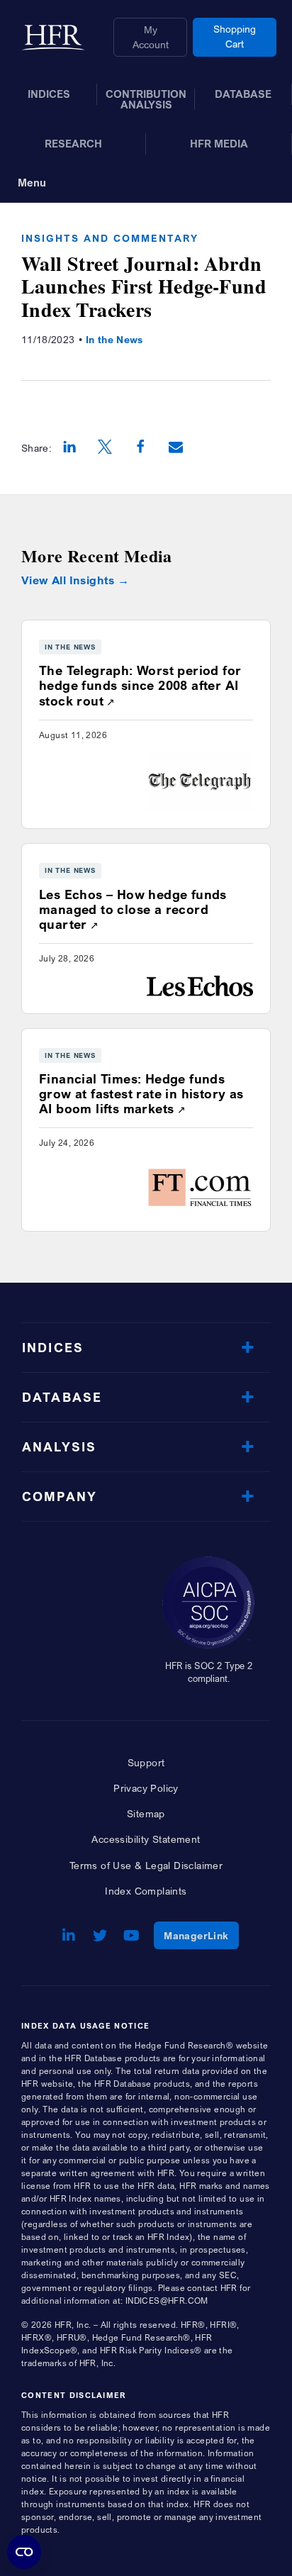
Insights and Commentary (110, 238)
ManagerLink (201, 1935)
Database (62, 1397)
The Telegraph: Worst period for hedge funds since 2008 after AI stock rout (140, 685)
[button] (69, 448)
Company (60, 1496)
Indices (53, 1348)
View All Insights (68, 580)
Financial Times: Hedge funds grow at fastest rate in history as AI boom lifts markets (141, 1094)
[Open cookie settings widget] (24, 2552)
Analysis (59, 1447)
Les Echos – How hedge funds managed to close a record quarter (133, 909)
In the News (114, 339)
